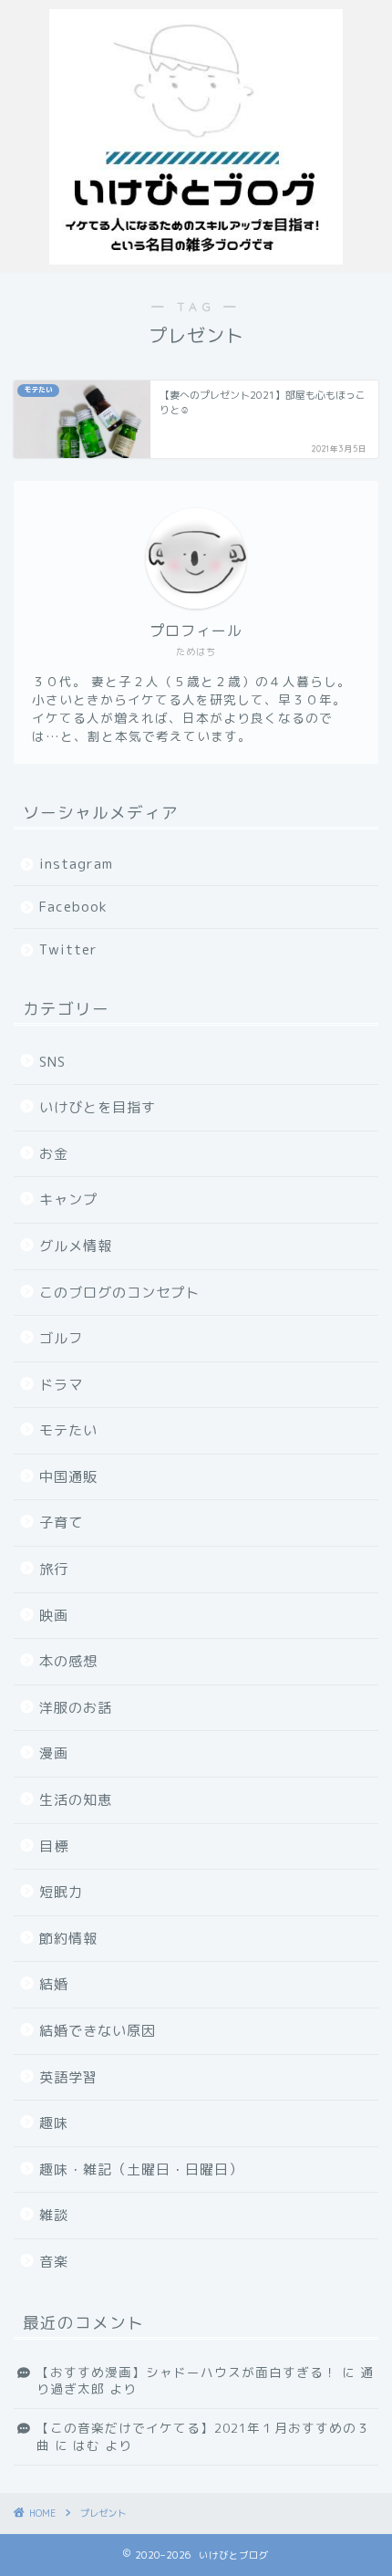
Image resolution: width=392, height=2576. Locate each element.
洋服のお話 (76, 1708)
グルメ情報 (76, 1246)
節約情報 (68, 1939)
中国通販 (68, 1477)
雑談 (54, 2215)
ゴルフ (61, 1338)
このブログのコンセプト (119, 1293)
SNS (52, 1062)
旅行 (54, 1569)
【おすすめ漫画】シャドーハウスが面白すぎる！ (187, 2372)
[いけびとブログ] (196, 258)
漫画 (54, 1753)
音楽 (54, 2262)
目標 (54, 1846)
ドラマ (61, 1385)
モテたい (68, 1430)
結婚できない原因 (98, 2031)
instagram (76, 864)
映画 (54, 1616)
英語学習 (68, 2077)
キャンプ (68, 1199)
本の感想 (68, 1661)
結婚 (54, 1984)
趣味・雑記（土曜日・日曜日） (141, 2169)
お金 (54, 1154)
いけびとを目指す (98, 1107)
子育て (61, 1523)
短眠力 (61, 1892)
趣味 (54, 2123)
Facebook (73, 907)
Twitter (68, 949)
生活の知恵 (76, 1800)
